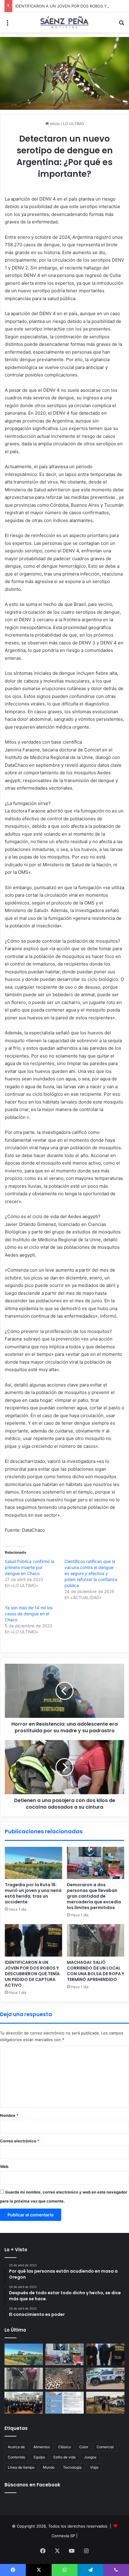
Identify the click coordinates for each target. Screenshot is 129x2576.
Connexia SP (63, 2536)
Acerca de (16, 2447)
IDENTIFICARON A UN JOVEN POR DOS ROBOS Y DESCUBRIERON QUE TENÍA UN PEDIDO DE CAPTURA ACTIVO (32, 1974)
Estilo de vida (64, 2457)
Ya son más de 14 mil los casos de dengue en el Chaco (29, 1614)
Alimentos (42, 2447)
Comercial (105, 2447)
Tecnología (72, 2467)
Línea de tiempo (21, 2467)
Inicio (54, 124)
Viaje (94, 2467)
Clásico (64, 2447)
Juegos (90, 2457)
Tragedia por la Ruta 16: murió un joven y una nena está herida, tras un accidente (33, 1893)
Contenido (16, 2457)
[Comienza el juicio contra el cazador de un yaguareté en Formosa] (64, 2378)
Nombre (9, 2115)
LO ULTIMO (73, 124)
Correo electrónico (20, 2141)
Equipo (39, 2457)
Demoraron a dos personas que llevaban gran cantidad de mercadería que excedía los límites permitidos (94, 1896)
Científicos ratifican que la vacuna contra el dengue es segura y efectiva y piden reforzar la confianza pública (91, 1573)
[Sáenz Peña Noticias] (64, 22)
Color (84, 2447)
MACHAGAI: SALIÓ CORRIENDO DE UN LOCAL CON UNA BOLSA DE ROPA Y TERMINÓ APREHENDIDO (96, 1971)
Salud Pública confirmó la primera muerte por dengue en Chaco (30, 1567)
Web (4, 2166)
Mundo (49, 2467)
